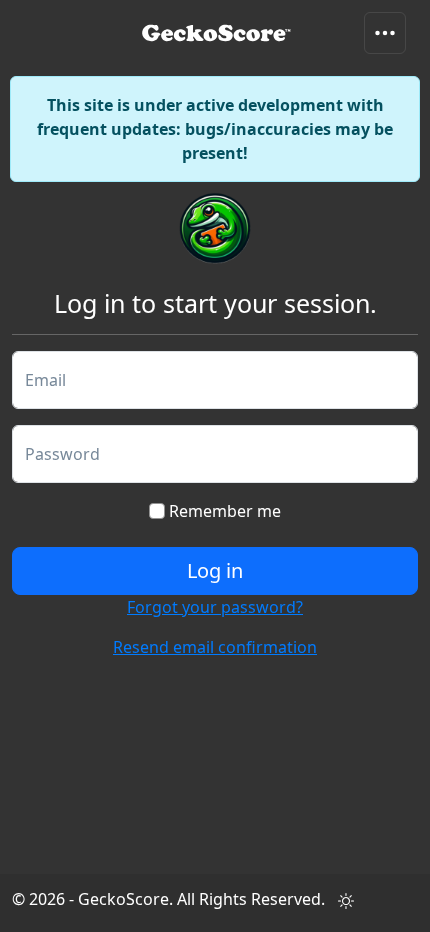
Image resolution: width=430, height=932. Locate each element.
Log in (215, 570)
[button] (346, 901)
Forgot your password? (215, 607)
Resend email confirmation (215, 647)
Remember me (223, 511)
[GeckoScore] (216, 32)
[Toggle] (385, 33)
